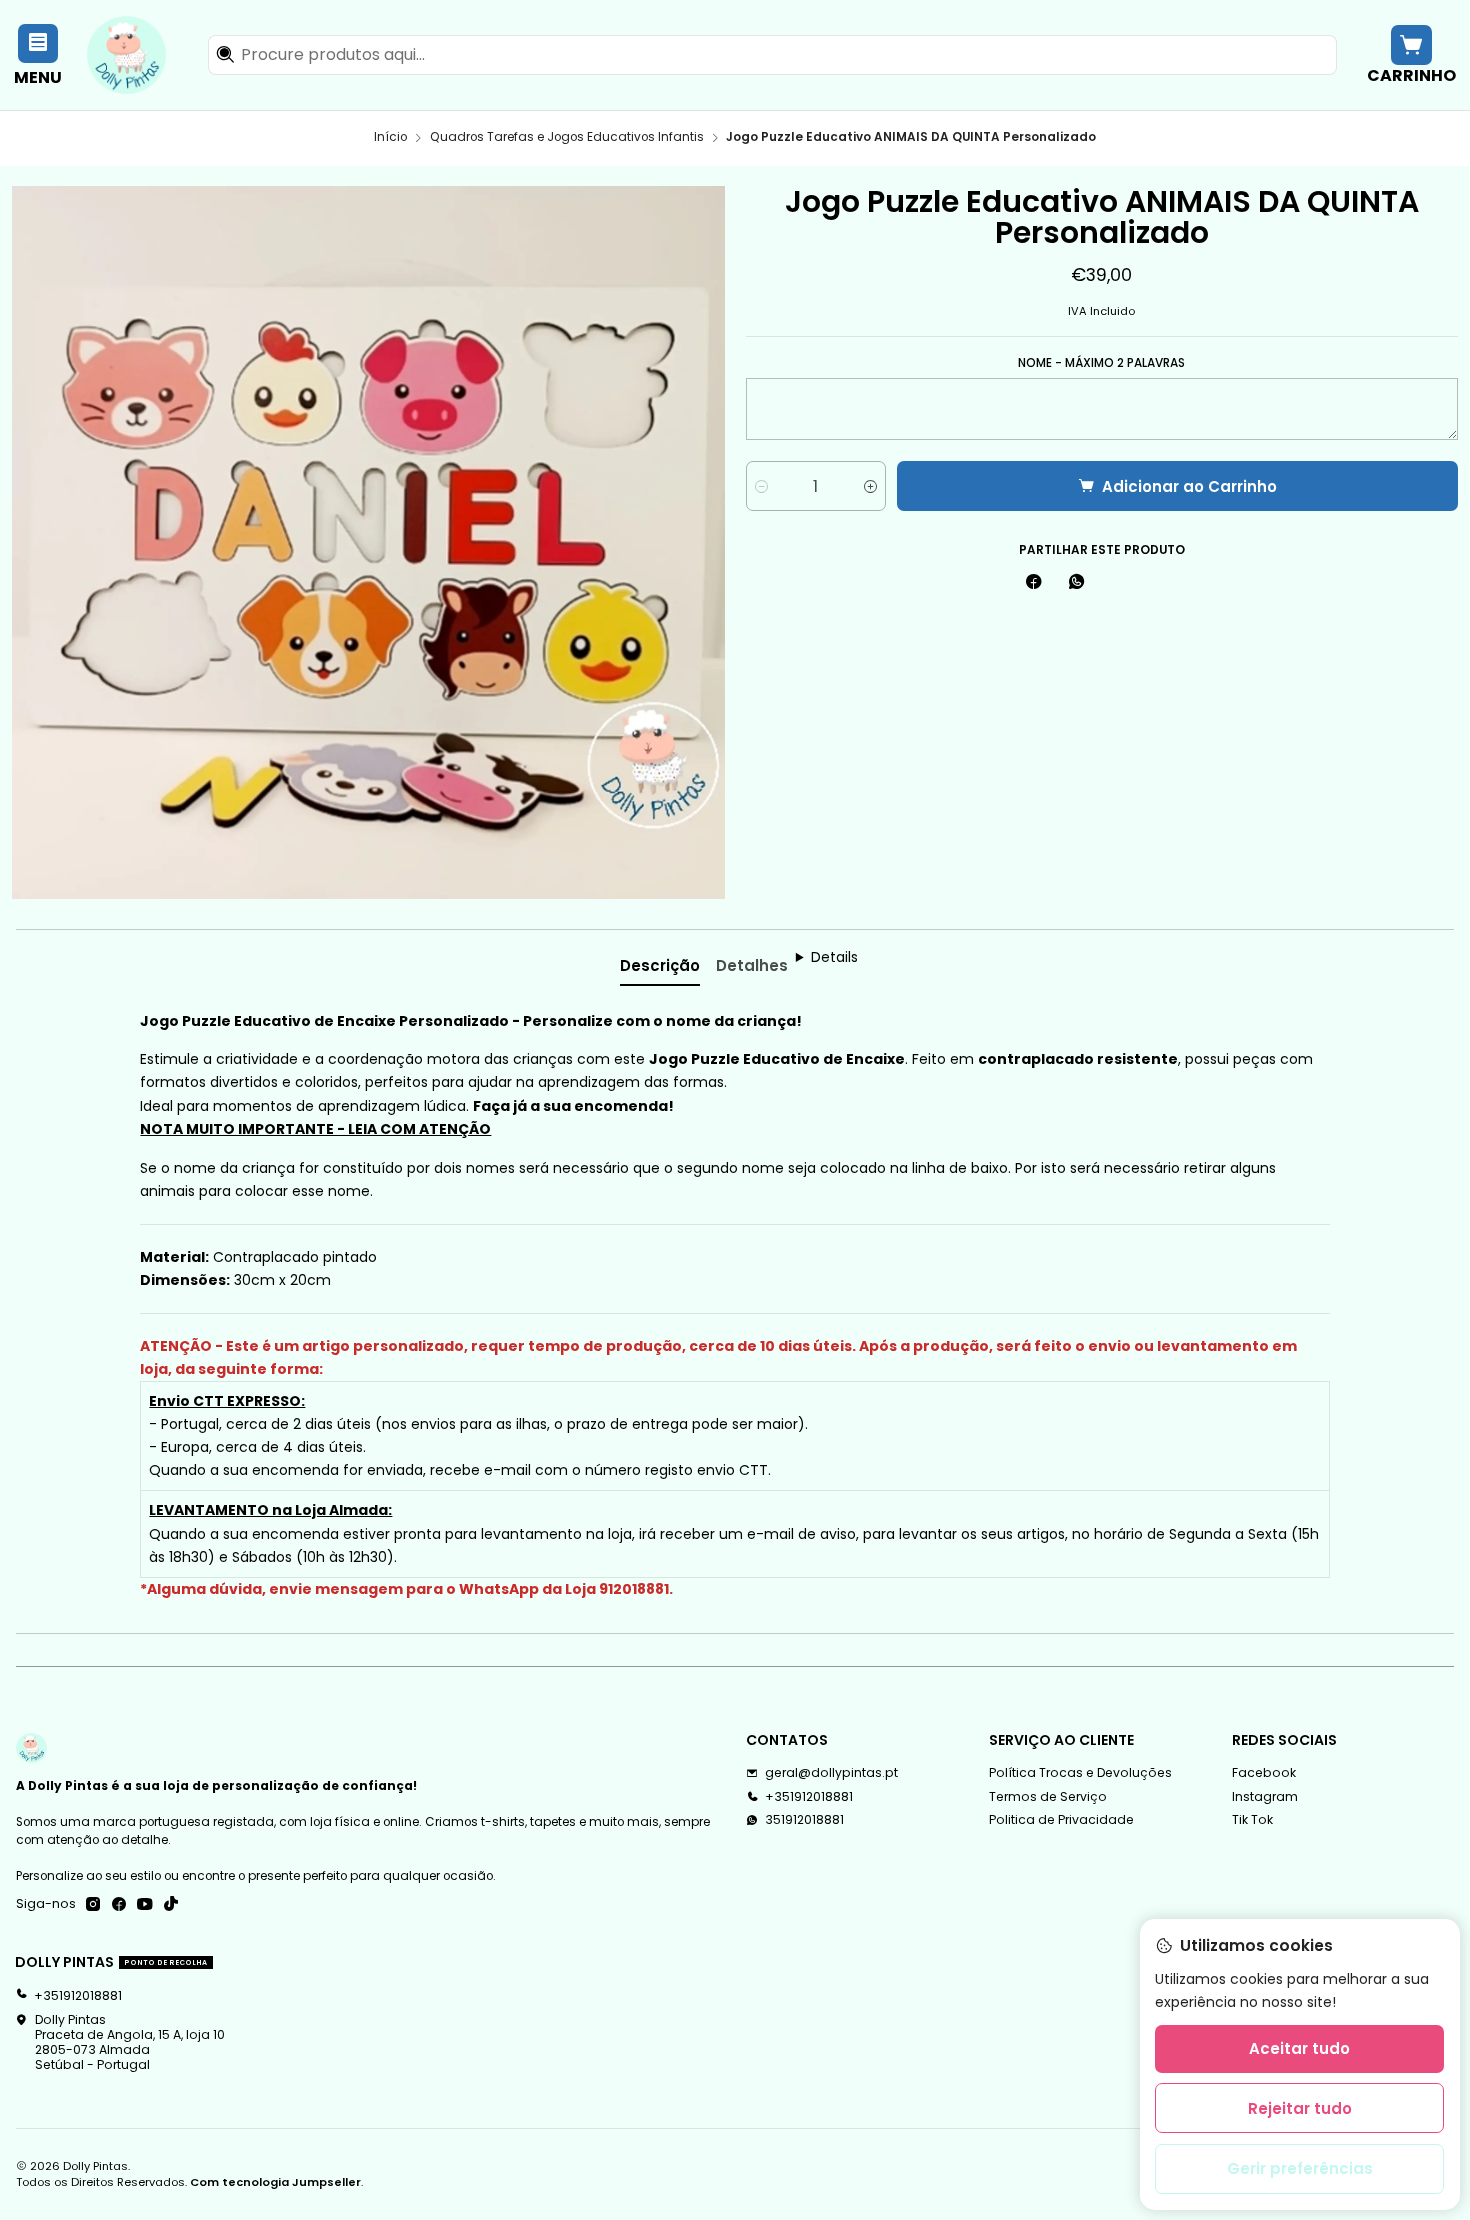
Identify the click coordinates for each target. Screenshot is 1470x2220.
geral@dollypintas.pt (831, 1772)
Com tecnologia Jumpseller (275, 2182)
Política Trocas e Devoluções (1080, 1772)
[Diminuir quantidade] (761, 486)
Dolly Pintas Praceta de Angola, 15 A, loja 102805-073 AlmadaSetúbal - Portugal (130, 2042)
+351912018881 (809, 1796)
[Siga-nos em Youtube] (145, 1905)
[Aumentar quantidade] (870, 486)
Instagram (1265, 1796)
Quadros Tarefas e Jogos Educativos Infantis (567, 138)
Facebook (1264, 1772)
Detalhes (752, 965)
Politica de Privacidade (1061, 1819)
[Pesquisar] (225, 55)
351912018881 (804, 1819)
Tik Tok (1252, 1819)
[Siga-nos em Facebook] (119, 1905)
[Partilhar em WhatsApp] (1076, 583)
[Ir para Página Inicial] (126, 55)
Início (390, 138)
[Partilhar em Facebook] (1034, 583)
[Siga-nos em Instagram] (93, 1905)
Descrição (660, 965)
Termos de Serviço (1048, 1796)
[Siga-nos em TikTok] (171, 1905)
